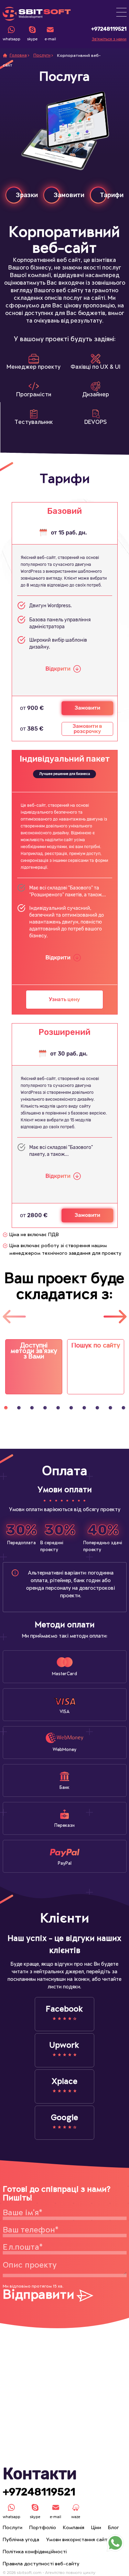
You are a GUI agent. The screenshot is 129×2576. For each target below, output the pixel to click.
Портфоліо (43, 2528)
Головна (18, 55)
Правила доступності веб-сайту (41, 2564)
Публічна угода (21, 2540)
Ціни (96, 2528)
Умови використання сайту (78, 2540)
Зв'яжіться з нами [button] (109, 39)
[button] (121, 12)
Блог (114, 2528)
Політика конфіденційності (35, 2552)
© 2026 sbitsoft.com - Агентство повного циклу (49, 2573)
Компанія (74, 2528)
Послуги (42, 55)
